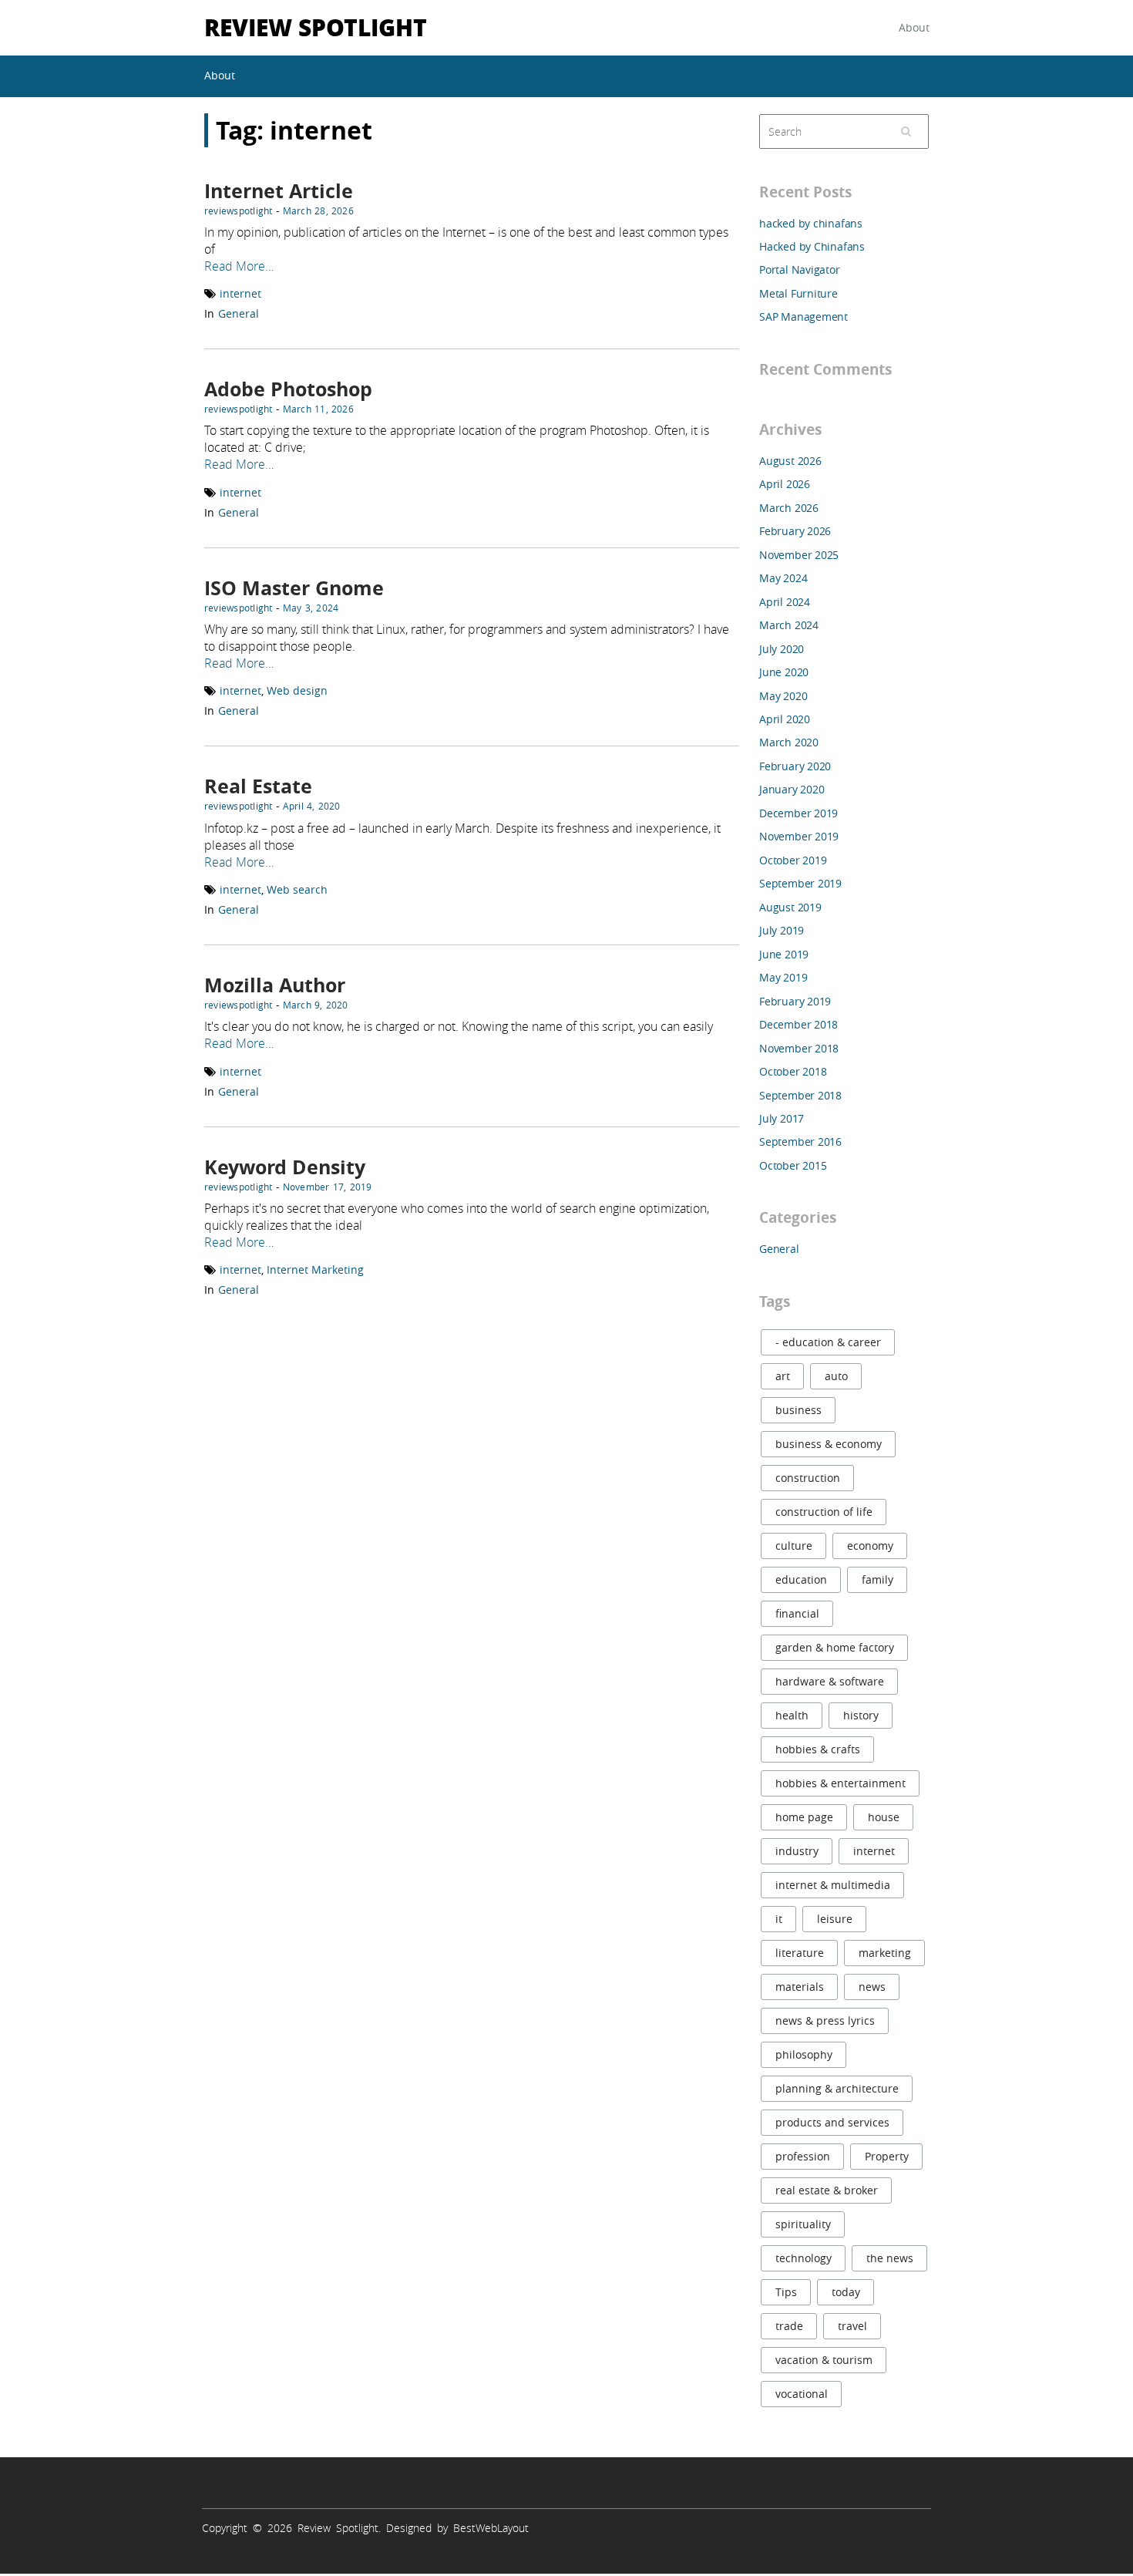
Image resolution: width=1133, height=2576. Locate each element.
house (884, 1817)
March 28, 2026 (318, 210)
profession (803, 2156)
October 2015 (793, 1165)
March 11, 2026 (318, 409)
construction (808, 1478)
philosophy (804, 2054)
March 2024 (789, 625)
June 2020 (784, 672)
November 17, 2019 (328, 1187)
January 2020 (792, 789)
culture (794, 1546)
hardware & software (830, 1681)
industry (797, 1851)
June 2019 (784, 954)
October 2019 (793, 860)
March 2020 (789, 742)
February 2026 (795, 531)
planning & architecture (837, 2088)
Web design (297, 690)
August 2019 (790, 907)
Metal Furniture (798, 293)
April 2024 (785, 602)
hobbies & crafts (818, 1749)
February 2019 (795, 1001)
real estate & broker (827, 2190)
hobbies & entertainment (841, 1783)
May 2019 (783, 977)
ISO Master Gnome (294, 588)
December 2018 (798, 1024)
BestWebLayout (491, 2528)
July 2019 (782, 930)
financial (797, 1613)
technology (804, 2258)
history (861, 1715)
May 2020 (783, 696)
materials (800, 1987)
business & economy (829, 1444)
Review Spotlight (316, 27)
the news (890, 2258)
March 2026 (789, 508)
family (877, 1579)
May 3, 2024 (311, 608)
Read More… (239, 266)
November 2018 (799, 1048)
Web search (297, 889)
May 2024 (783, 578)
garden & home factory (835, 1647)
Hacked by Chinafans (812, 246)
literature (800, 1953)
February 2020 (795, 766)
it (779, 1919)
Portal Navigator (800, 269)
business (798, 1410)
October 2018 (793, 1071)
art (783, 1376)
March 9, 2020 (316, 1005)
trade (789, 2326)
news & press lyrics (825, 2020)
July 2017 (782, 1118)
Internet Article (279, 191)
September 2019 (800, 883)
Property (887, 2156)
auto (836, 1376)
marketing (885, 1953)
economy (870, 1546)
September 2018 (800, 1095)
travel (852, 2326)
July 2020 (782, 649)
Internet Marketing (315, 1269)
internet (240, 293)
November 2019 (799, 836)
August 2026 (790, 461)
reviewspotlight (239, 210)
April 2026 (785, 484)
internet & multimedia (833, 1885)
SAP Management (804, 317)
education (801, 1579)
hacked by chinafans (811, 223)
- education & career (828, 1342)
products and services (832, 2122)
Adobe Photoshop (288, 389)
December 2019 (798, 813)
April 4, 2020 (312, 806)
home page (804, 1817)
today (846, 2292)
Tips (786, 2292)
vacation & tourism (824, 2360)
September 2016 (800, 1142)
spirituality (803, 2224)
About (914, 27)
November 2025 (799, 555)
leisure (835, 1919)
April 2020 (785, 719)
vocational (802, 2394)
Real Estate (258, 786)
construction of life (824, 1512)
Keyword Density (285, 1167)
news (872, 1987)
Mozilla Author (275, 985)
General (239, 313)
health (792, 1715)
